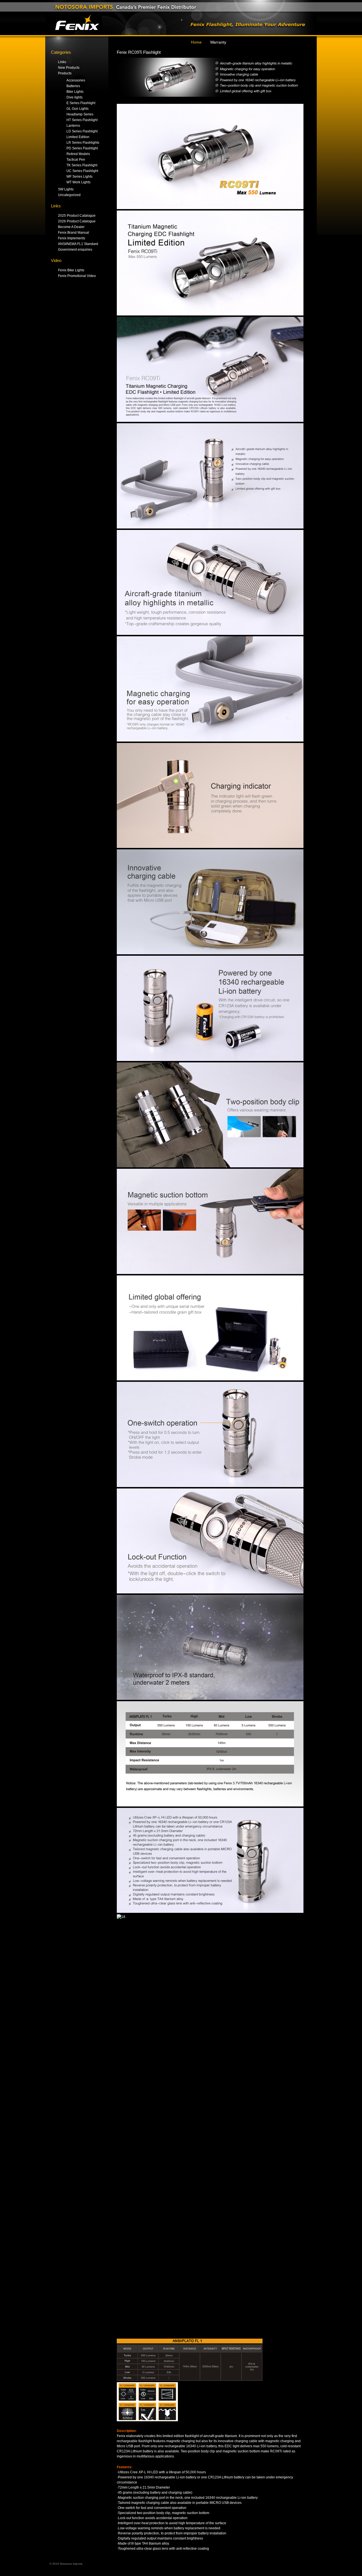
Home (196, 42)
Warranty (218, 42)
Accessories (76, 80)
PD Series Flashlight (82, 148)
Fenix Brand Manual (74, 233)
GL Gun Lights (77, 109)
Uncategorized (69, 195)
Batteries (73, 86)
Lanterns (73, 126)
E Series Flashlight (81, 103)
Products (65, 73)
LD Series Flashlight (82, 131)
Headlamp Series (80, 114)
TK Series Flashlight (82, 165)
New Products (69, 68)
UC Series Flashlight (82, 171)
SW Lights (66, 189)
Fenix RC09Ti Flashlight (139, 52)
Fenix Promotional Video (77, 276)
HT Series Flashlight (82, 120)
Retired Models (78, 154)
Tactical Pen (76, 160)
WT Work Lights (78, 182)
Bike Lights (75, 92)
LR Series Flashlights (83, 143)
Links (62, 62)
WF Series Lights (79, 177)
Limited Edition (78, 137)
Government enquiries (75, 250)
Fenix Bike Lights (71, 270)
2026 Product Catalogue (77, 221)
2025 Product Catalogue (77, 216)
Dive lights (75, 97)
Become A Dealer (71, 227)
